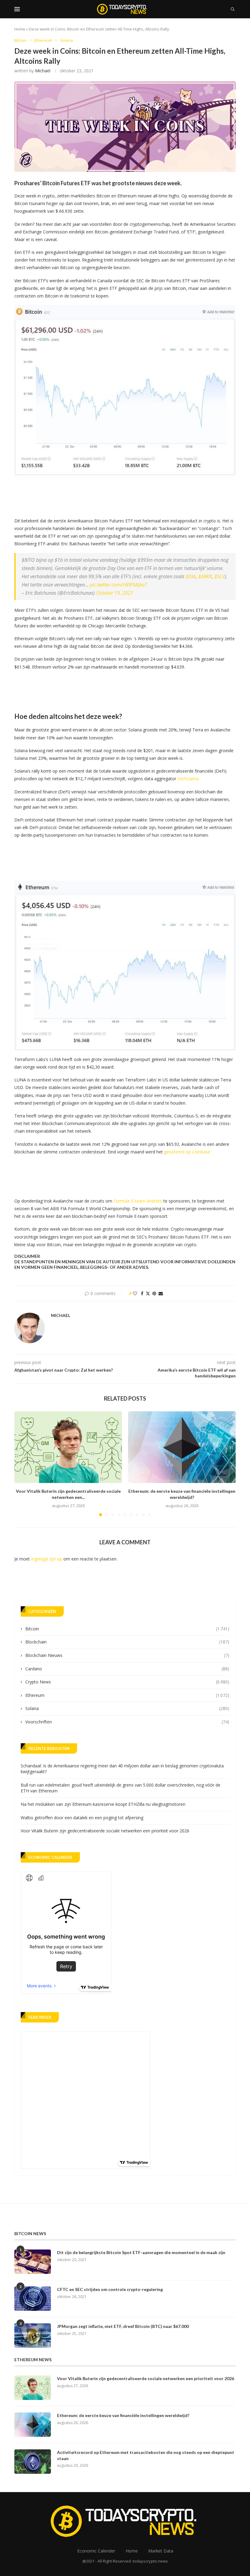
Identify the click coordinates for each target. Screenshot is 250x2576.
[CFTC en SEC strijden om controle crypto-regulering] (33, 2299)
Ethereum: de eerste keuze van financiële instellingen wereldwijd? (123, 2415)
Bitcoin (127, 1629)
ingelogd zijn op (47, 1559)
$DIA (191, 576)
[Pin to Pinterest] (154, 1293)
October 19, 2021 (115, 593)
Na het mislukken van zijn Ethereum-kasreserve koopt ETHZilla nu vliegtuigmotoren (103, 1804)
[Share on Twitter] (148, 1293)
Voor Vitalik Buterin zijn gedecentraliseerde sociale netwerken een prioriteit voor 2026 (105, 1831)
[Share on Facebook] (142, 1293)
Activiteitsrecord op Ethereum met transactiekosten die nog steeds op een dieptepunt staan (146, 2455)
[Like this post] (135, 1293)
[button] (23, 1463)
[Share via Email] (161, 1293)
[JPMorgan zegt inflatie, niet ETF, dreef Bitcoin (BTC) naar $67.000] (33, 2336)
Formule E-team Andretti (138, 1201)
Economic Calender (96, 2551)
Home (20, 29)
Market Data (161, 2551)
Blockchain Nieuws (127, 1655)
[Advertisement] (125, 494)
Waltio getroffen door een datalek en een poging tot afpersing (82, 1818)
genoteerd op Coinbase (187, 1152)
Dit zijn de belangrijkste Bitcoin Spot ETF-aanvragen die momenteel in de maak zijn (141, 2252)
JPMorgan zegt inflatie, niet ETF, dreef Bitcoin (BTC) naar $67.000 (123, 2326)
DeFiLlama (188, 779)
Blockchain (127, 1642)
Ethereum (127, 1695)
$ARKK (205, 576)
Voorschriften (127, 1722)
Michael (43, 71)
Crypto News (127, 1682)
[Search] (233, 9)
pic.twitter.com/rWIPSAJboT (118, 585)
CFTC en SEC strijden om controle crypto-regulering (110, 2289)
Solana (127, 1708)
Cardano (127, 1669)
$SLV (220, 576)
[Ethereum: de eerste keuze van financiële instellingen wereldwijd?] (182, 1447)
